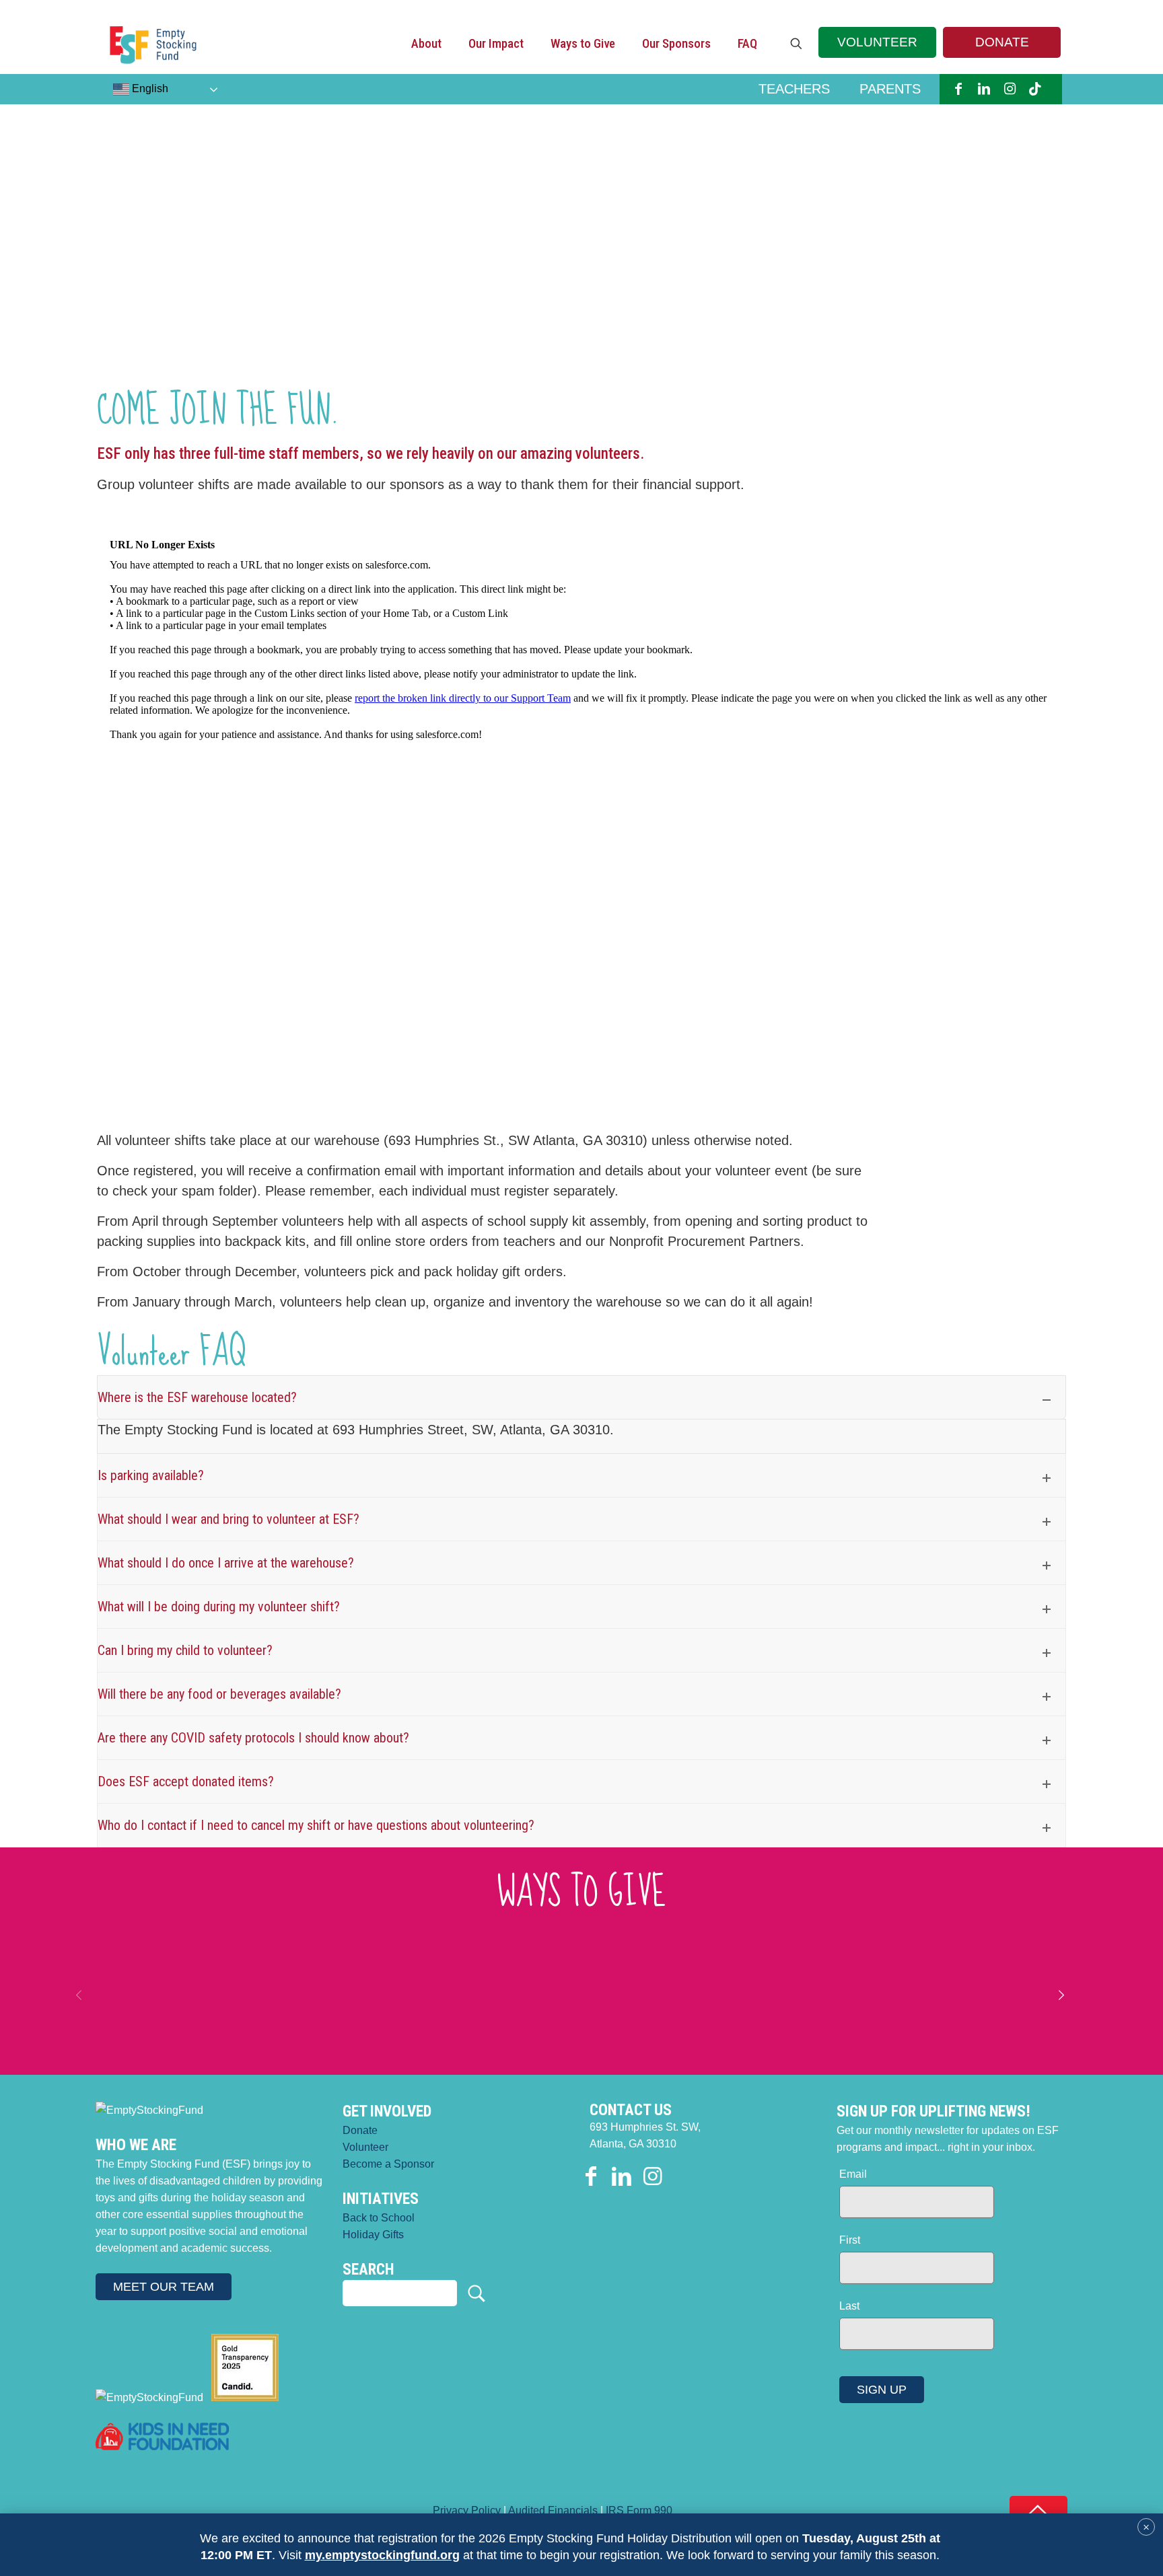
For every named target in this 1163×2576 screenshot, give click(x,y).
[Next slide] (1061, 1995)
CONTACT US (631, 2110)
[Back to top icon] (1038, 2510)
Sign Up (882, 2390)
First (850, 2240)
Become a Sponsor (388, 2164)
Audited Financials (553, 2510)
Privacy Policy (467, 2510)
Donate (360, 2130)
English (149, 88)
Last (849, 2306)
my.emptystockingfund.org (382, 2555)
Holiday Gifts (373, 2235)
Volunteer (365, 2147)
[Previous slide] (79, 1995)
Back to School (379, 2218)
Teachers (794, 89)
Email (853, 2174)
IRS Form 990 (639, 2510)
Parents (890, 89)
